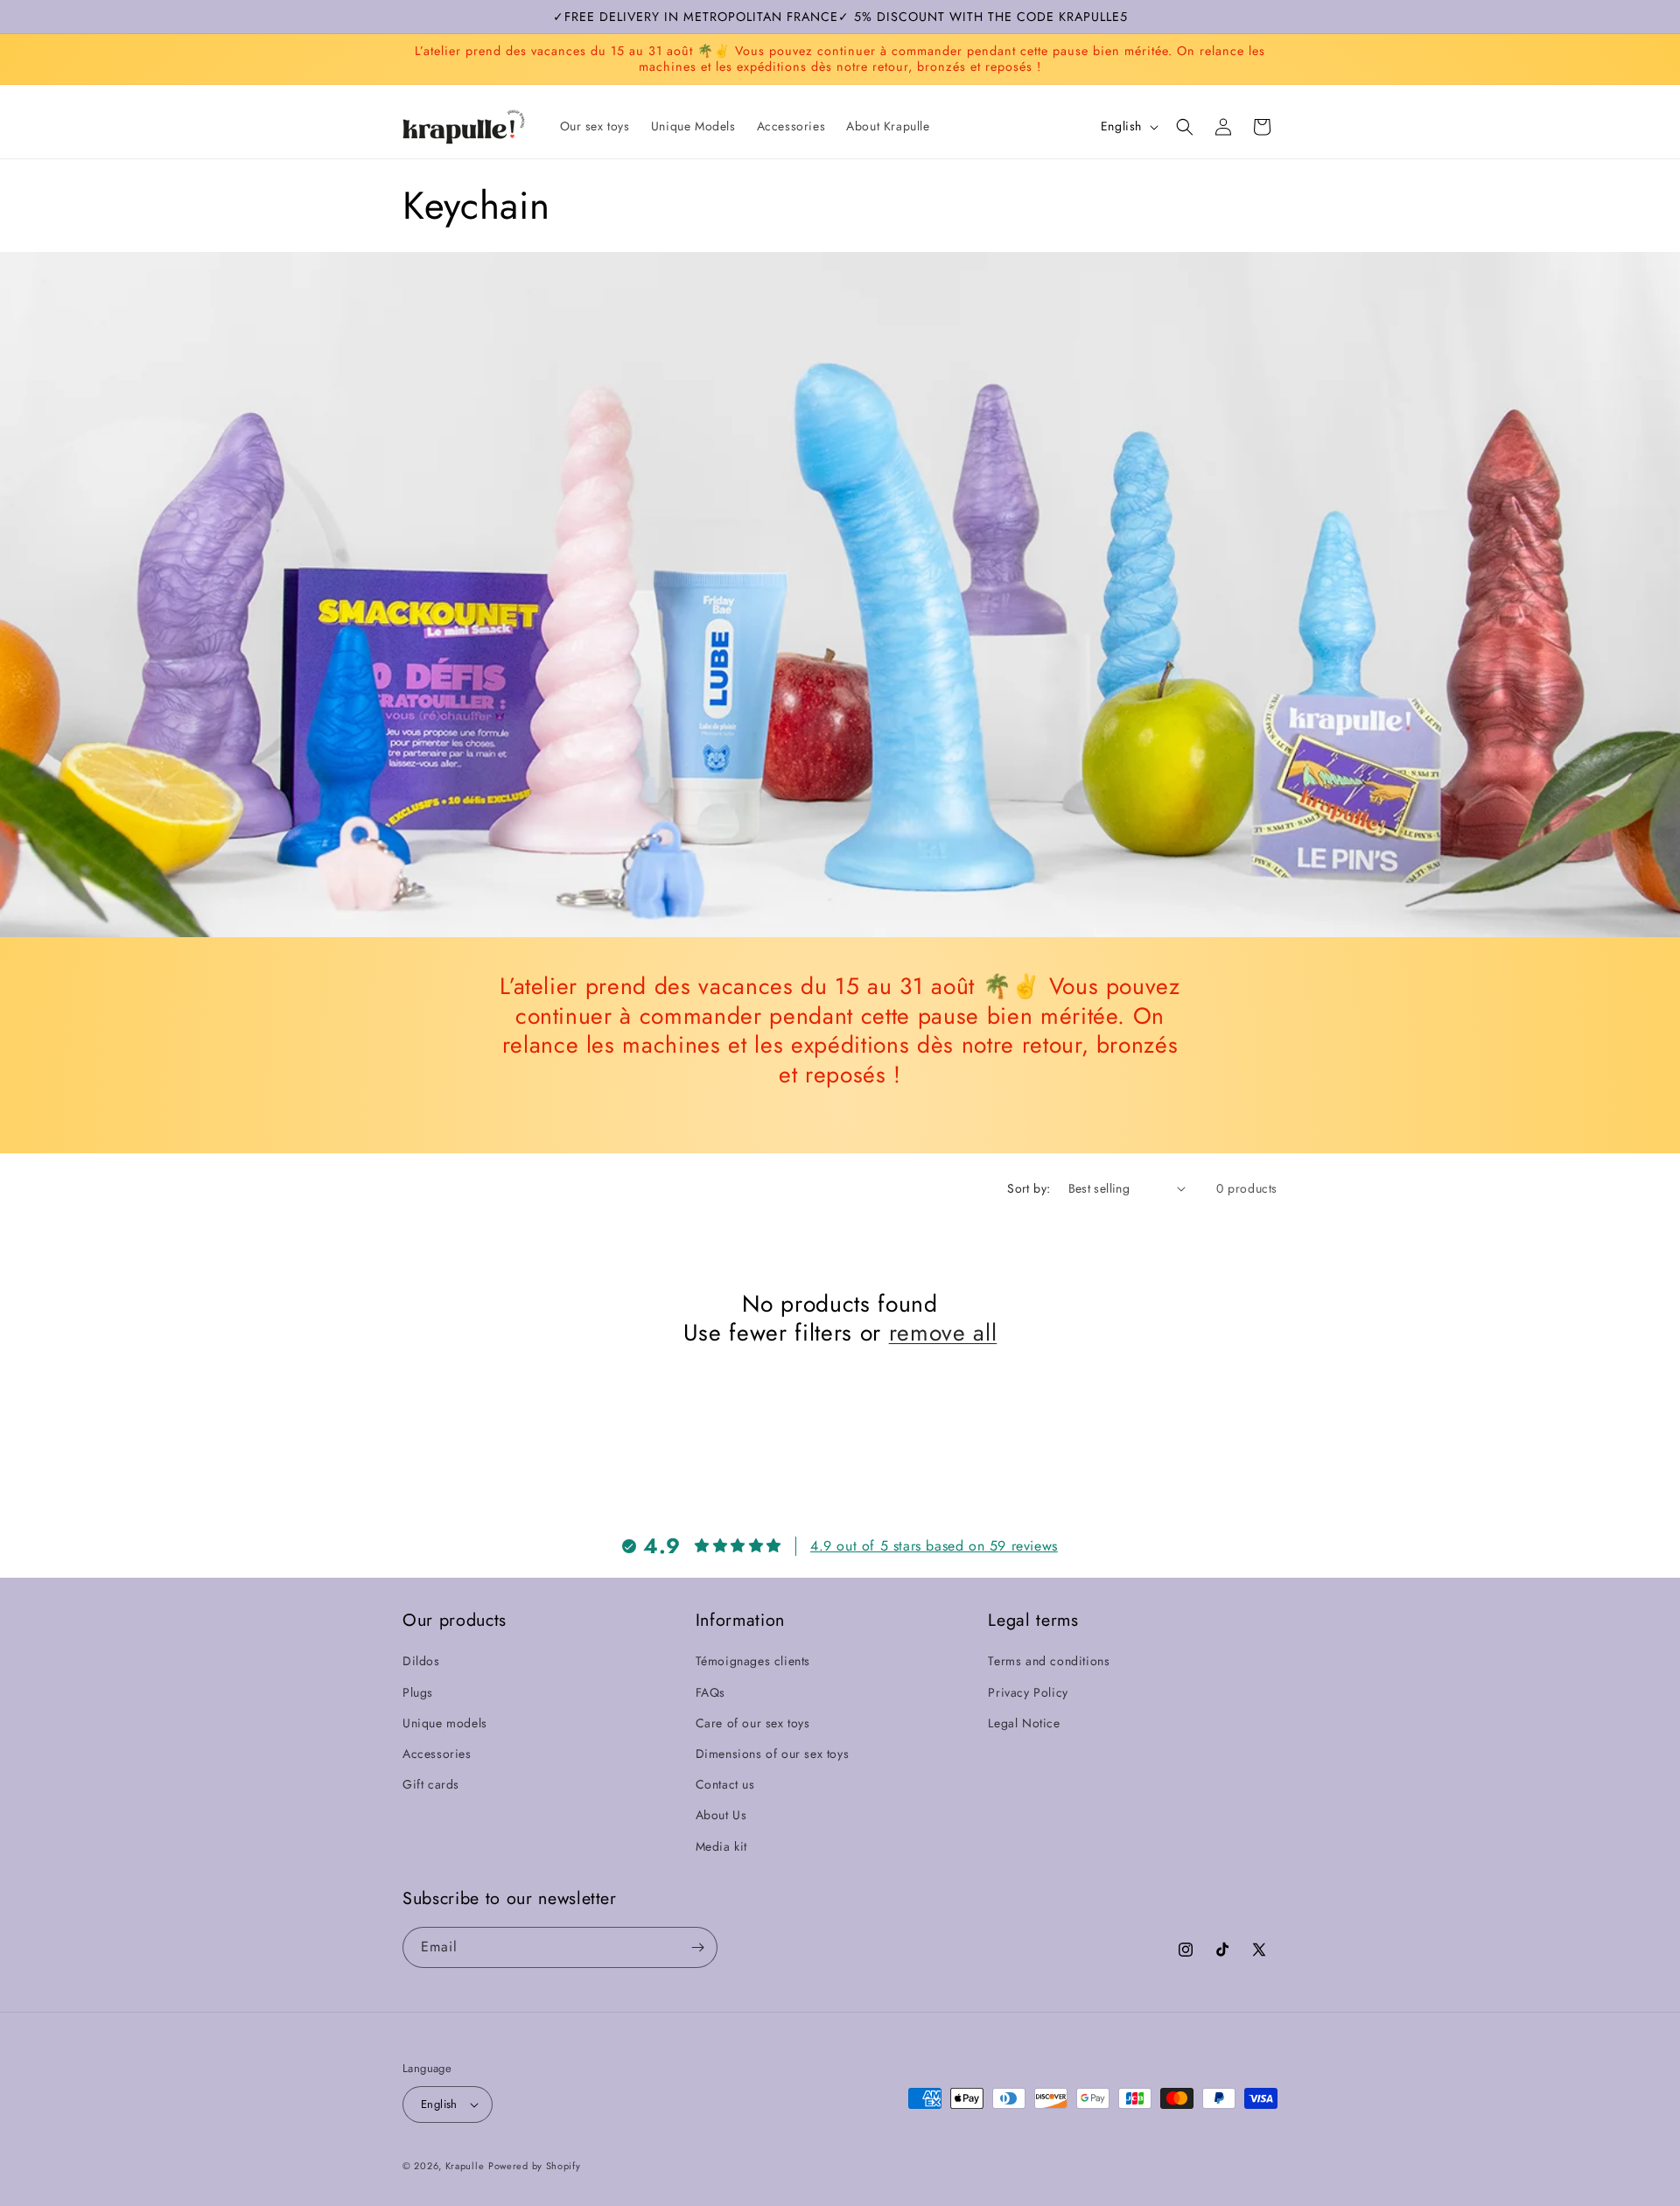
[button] (1185, 127)
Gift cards (431, 1784)
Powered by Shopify (535, 2166)
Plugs (418, 1691)
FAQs (710, 1691)
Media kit (721, 1845)
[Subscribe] (697, 1947)
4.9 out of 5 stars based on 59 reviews (934, 1546)
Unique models (445, 1722)
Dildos (421, 1661)
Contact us (725, 1784)
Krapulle (465, 2166)
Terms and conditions (1049, 1661)
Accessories (437, 1754)
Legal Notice (1024, 1722)
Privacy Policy (1028, 1691)
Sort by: (1029, 1188)
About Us (721, 1815)
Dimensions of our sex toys (773, 1754)
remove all (943, 1334)
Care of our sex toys (753, 1722)
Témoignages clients (753, 1661)
